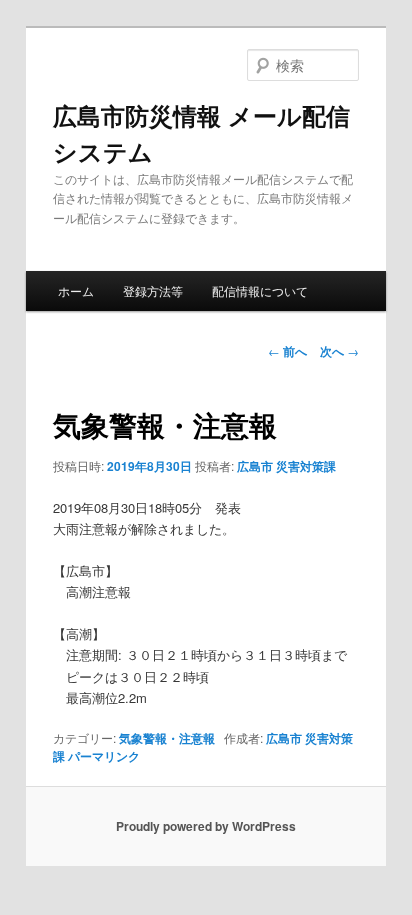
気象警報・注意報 (167, 738)
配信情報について (260, 290)
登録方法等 (153, 290)
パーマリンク (104, 756)
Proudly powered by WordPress (206, 826)
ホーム (76, 290)
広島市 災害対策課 (286, 466)
